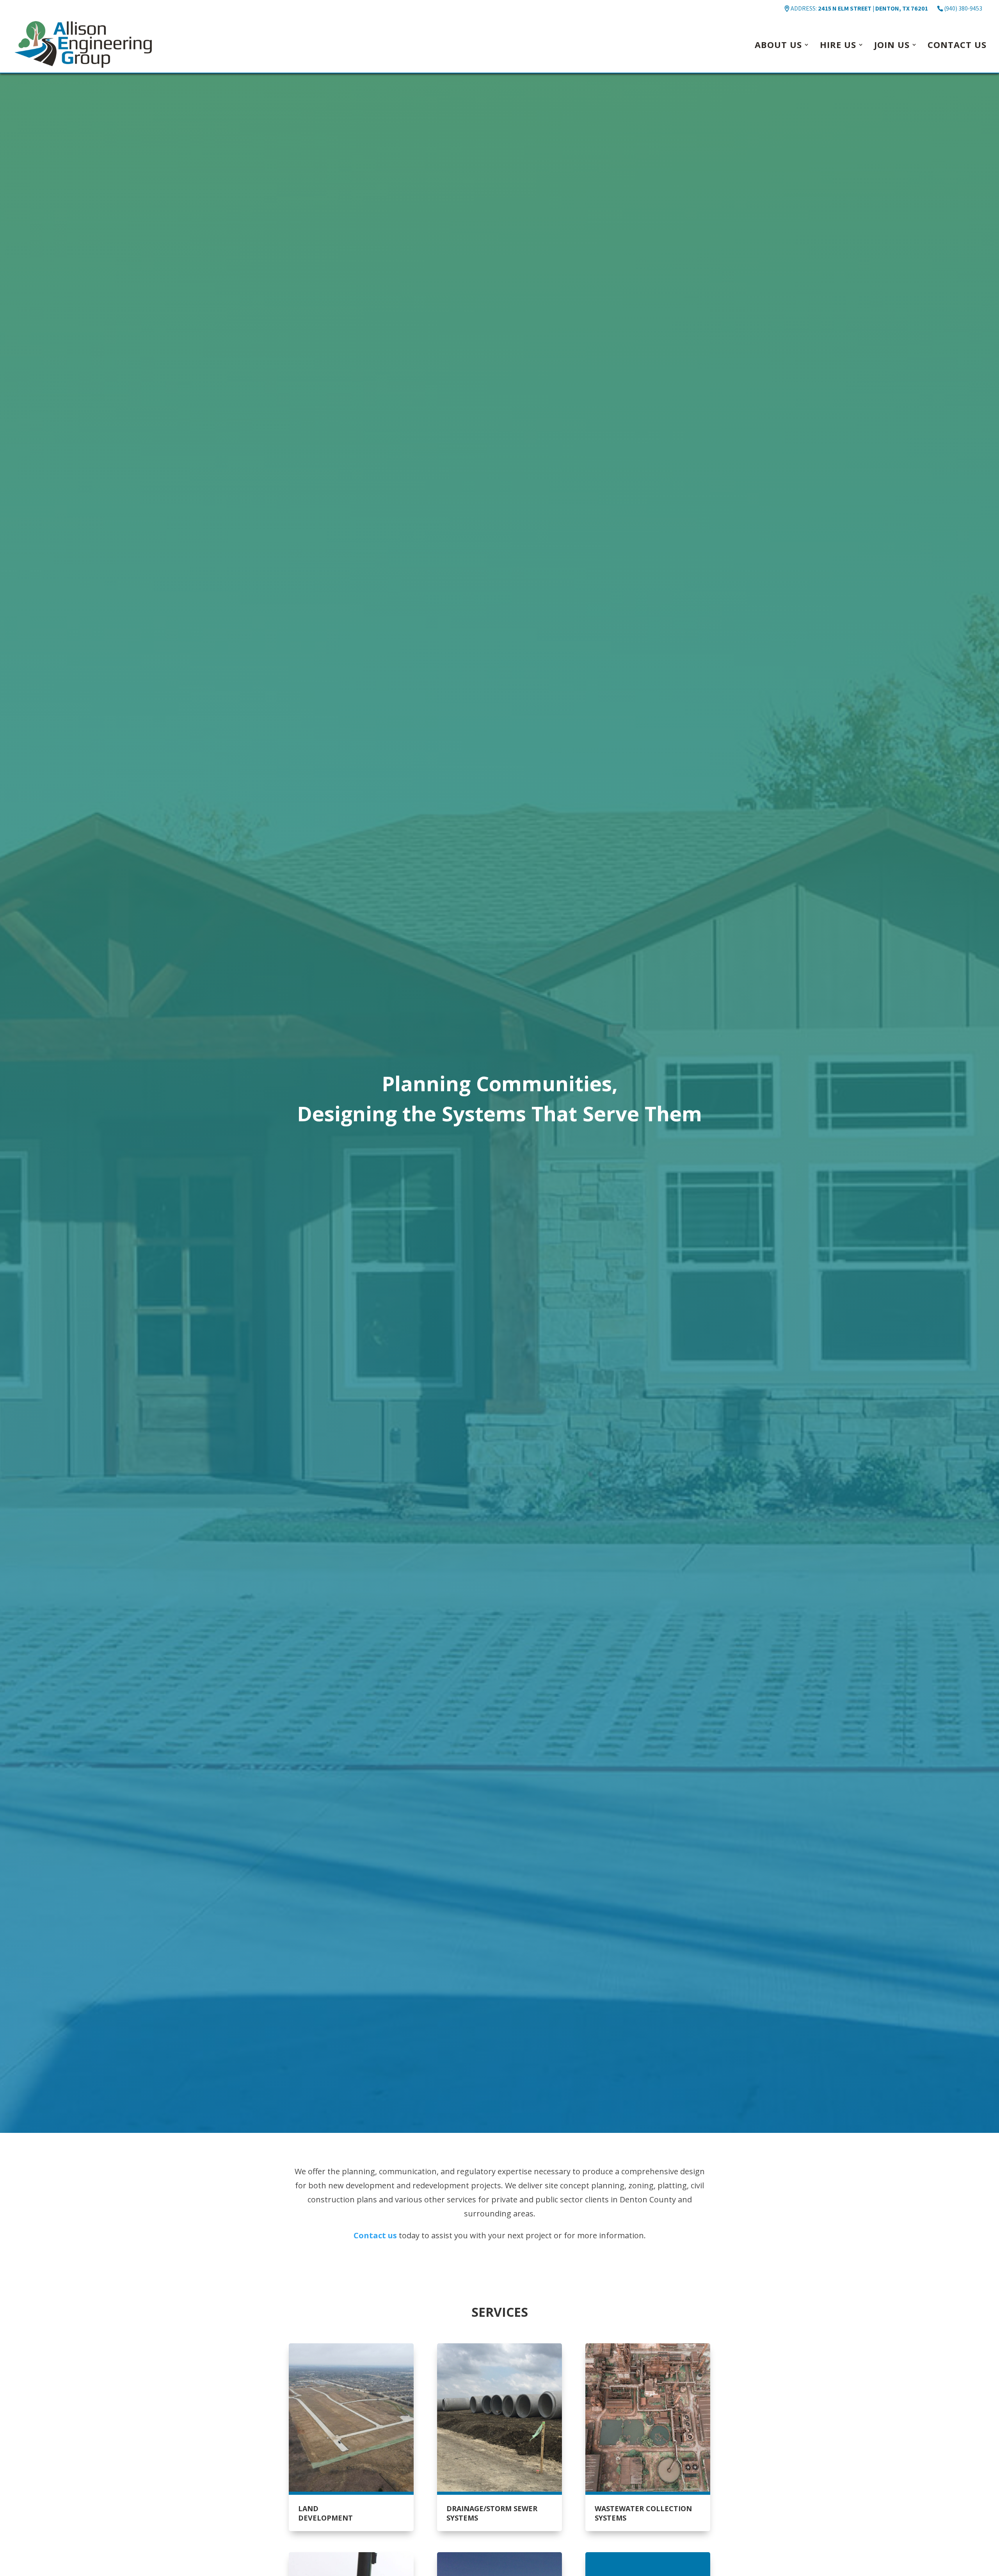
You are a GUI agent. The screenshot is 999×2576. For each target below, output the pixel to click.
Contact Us (957, 46)
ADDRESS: (859, 8)
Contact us (375, 2235)
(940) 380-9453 (963, 8)
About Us (778, 46)
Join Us (892, 46)
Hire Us (838, 46)
